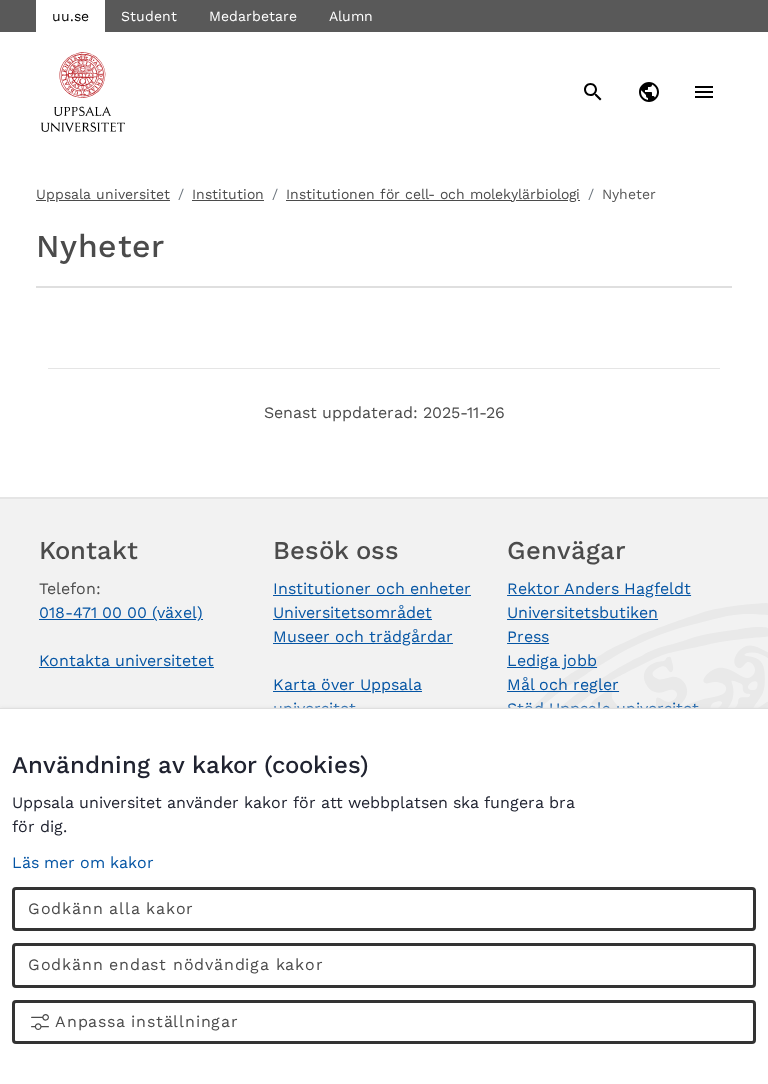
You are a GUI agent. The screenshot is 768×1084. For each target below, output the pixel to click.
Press (528, 636)
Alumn (351, 16)
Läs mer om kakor (83, 862)
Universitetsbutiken (582, 612)
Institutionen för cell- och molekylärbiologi (433, 194)
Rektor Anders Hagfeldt (599, 588)
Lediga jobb (552, 660)
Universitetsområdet (352, 612)
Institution (228, 194)
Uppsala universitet (103, 194)
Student (149, 16)
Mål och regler (563, 684)
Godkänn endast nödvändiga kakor (176, 964)
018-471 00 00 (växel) (121, 612)
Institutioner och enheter (372, 588)
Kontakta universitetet (126, 660)
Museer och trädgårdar (363, 636)
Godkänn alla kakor (111, 908)
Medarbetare (253, 16)
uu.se (70, 16)
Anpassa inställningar (147, 1021)
